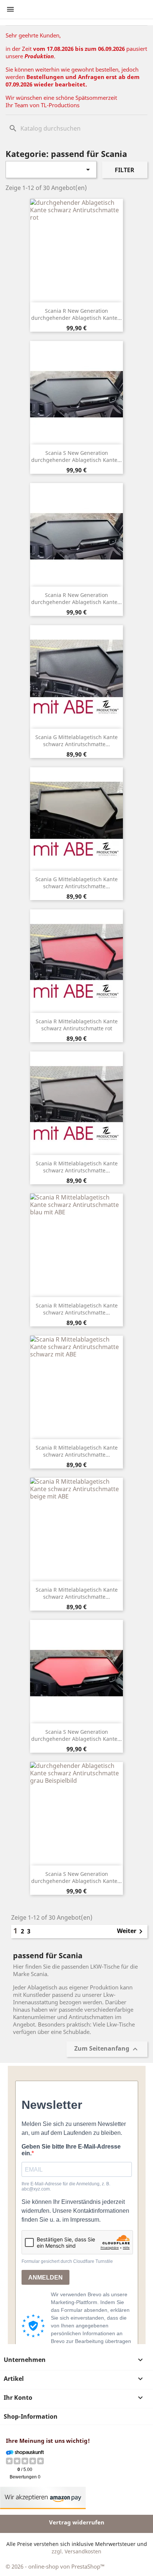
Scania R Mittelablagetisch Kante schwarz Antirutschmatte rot (77, 1025)
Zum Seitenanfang (107, 2049)
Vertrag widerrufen (77, 2522)
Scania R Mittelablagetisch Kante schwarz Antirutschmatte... (77, 1167)
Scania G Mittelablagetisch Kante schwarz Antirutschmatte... (76, 741)
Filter (125, 170)
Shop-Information (31, 2416)
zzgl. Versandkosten (76, 2551)
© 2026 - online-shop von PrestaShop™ (55, 2566)
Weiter (131, 1932)
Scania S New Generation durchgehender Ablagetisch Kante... (76, 457)
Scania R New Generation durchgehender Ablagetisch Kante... (76, 314)
